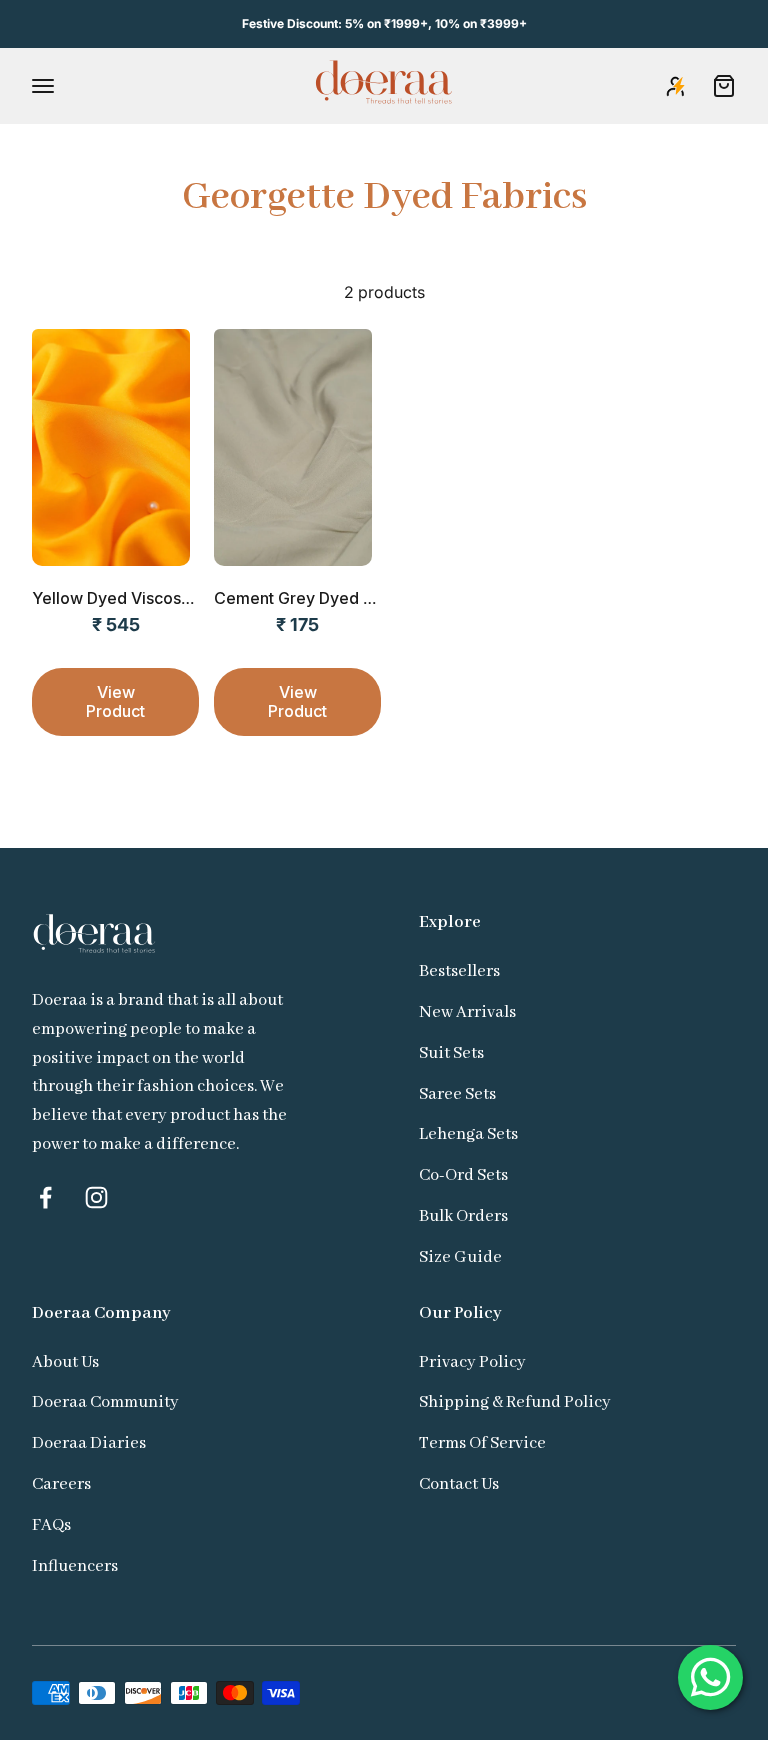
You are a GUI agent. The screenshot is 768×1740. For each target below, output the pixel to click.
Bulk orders (463, 1216)
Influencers (75, 1566)
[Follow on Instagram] (96, 1197)
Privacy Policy (472, 1362)
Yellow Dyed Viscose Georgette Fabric (178, 598)
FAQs (51, 1525)
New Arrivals (467, 1012)
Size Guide (460, 1257)
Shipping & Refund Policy (515, 1402)
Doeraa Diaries (89, 1443)
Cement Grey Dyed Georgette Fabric (353, 598)
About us (65, 1362)
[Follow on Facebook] (45, 1197)
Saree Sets (457, 1094)
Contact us (459, 1484)
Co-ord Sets (463, 1175)
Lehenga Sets (468, 1134)
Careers (61, 1484)
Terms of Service (482, 1443)
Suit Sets (451, 1053)
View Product (115, 701)
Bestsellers (459, 971)
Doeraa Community (105, 1402)
